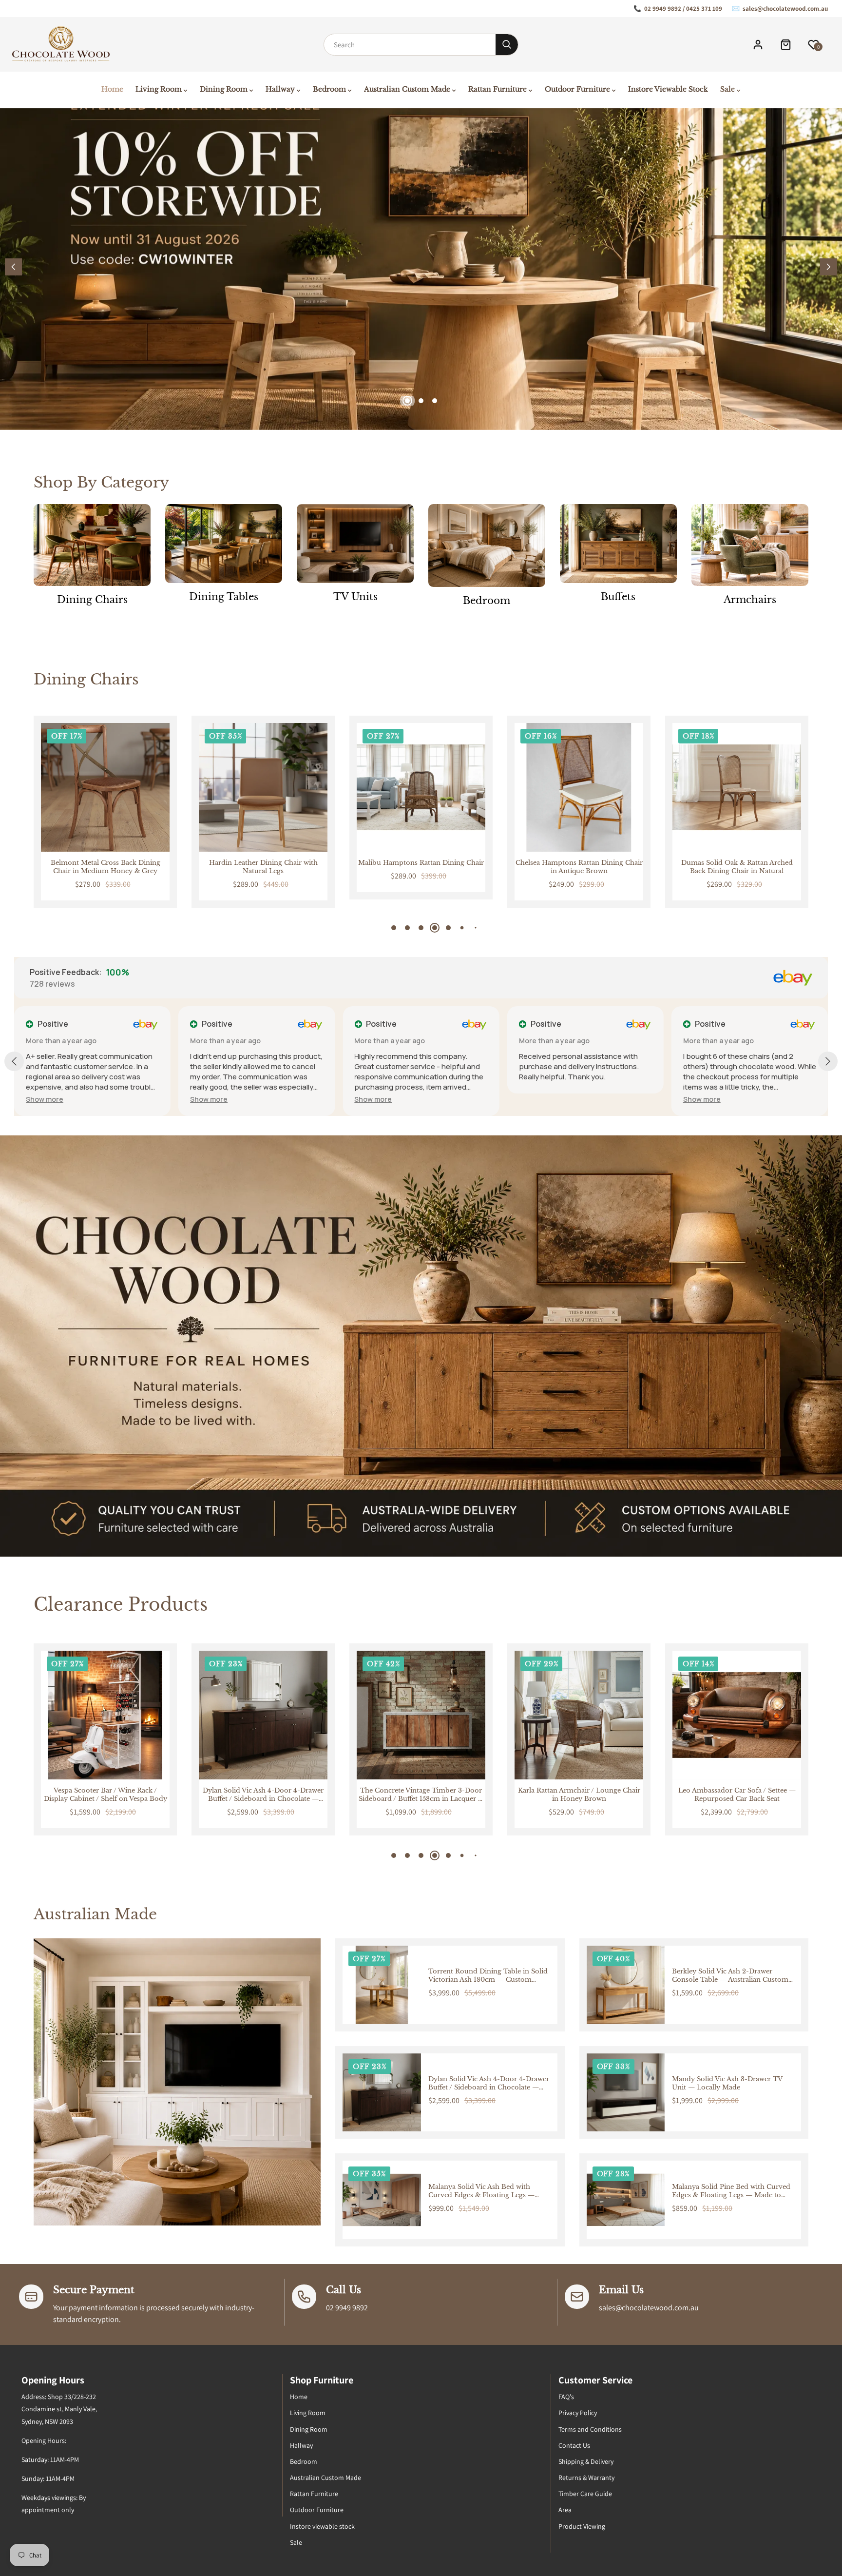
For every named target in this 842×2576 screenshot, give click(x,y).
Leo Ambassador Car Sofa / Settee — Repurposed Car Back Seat (579, 1795)
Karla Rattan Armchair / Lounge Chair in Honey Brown (421, 1795)
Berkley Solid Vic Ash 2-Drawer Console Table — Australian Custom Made (730, 1976)
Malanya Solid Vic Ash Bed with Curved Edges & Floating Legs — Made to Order (481, 2191)
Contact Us (574, 2445)
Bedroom (487, 601)
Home (299, 2397)
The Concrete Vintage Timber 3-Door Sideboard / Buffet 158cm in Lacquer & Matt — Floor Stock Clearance (263, 1795)
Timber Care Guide (585, 2494)
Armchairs (750, 600)
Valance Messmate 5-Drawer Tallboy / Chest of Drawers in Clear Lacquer (737, 1795)
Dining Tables (224, 597)
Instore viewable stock (322, 2526)
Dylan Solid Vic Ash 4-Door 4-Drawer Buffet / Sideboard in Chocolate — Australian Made (105, 1795)
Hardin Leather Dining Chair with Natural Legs (105, 867)
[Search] (507, 45)
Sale (296, 2542)
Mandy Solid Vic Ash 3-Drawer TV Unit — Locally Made (727, 2083)
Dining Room (309, 2429)
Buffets (618, 597)
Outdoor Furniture (317, 2510)
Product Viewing (582, 2526)
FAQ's (566, 2397)
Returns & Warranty (586, 2478)
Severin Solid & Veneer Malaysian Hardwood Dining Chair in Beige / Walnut (737, 867)
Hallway (301, 2445)
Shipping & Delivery (586, 2461)
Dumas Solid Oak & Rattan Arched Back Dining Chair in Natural (579, 867)
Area (565, 2510)
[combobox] (410, 45)
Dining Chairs (92, 600)
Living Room (308, 2413)
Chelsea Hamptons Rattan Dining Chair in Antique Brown (421, 867)
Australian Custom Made (325, 2478)
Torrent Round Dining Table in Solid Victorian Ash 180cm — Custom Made (488, 1976)
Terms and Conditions (590, 2429)
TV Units (355, 597)
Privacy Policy (578, 2413)
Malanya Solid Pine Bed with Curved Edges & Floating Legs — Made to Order (731, 2191)
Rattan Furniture (314, 2494)
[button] (829, 267)
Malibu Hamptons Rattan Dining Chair (263, 863)
